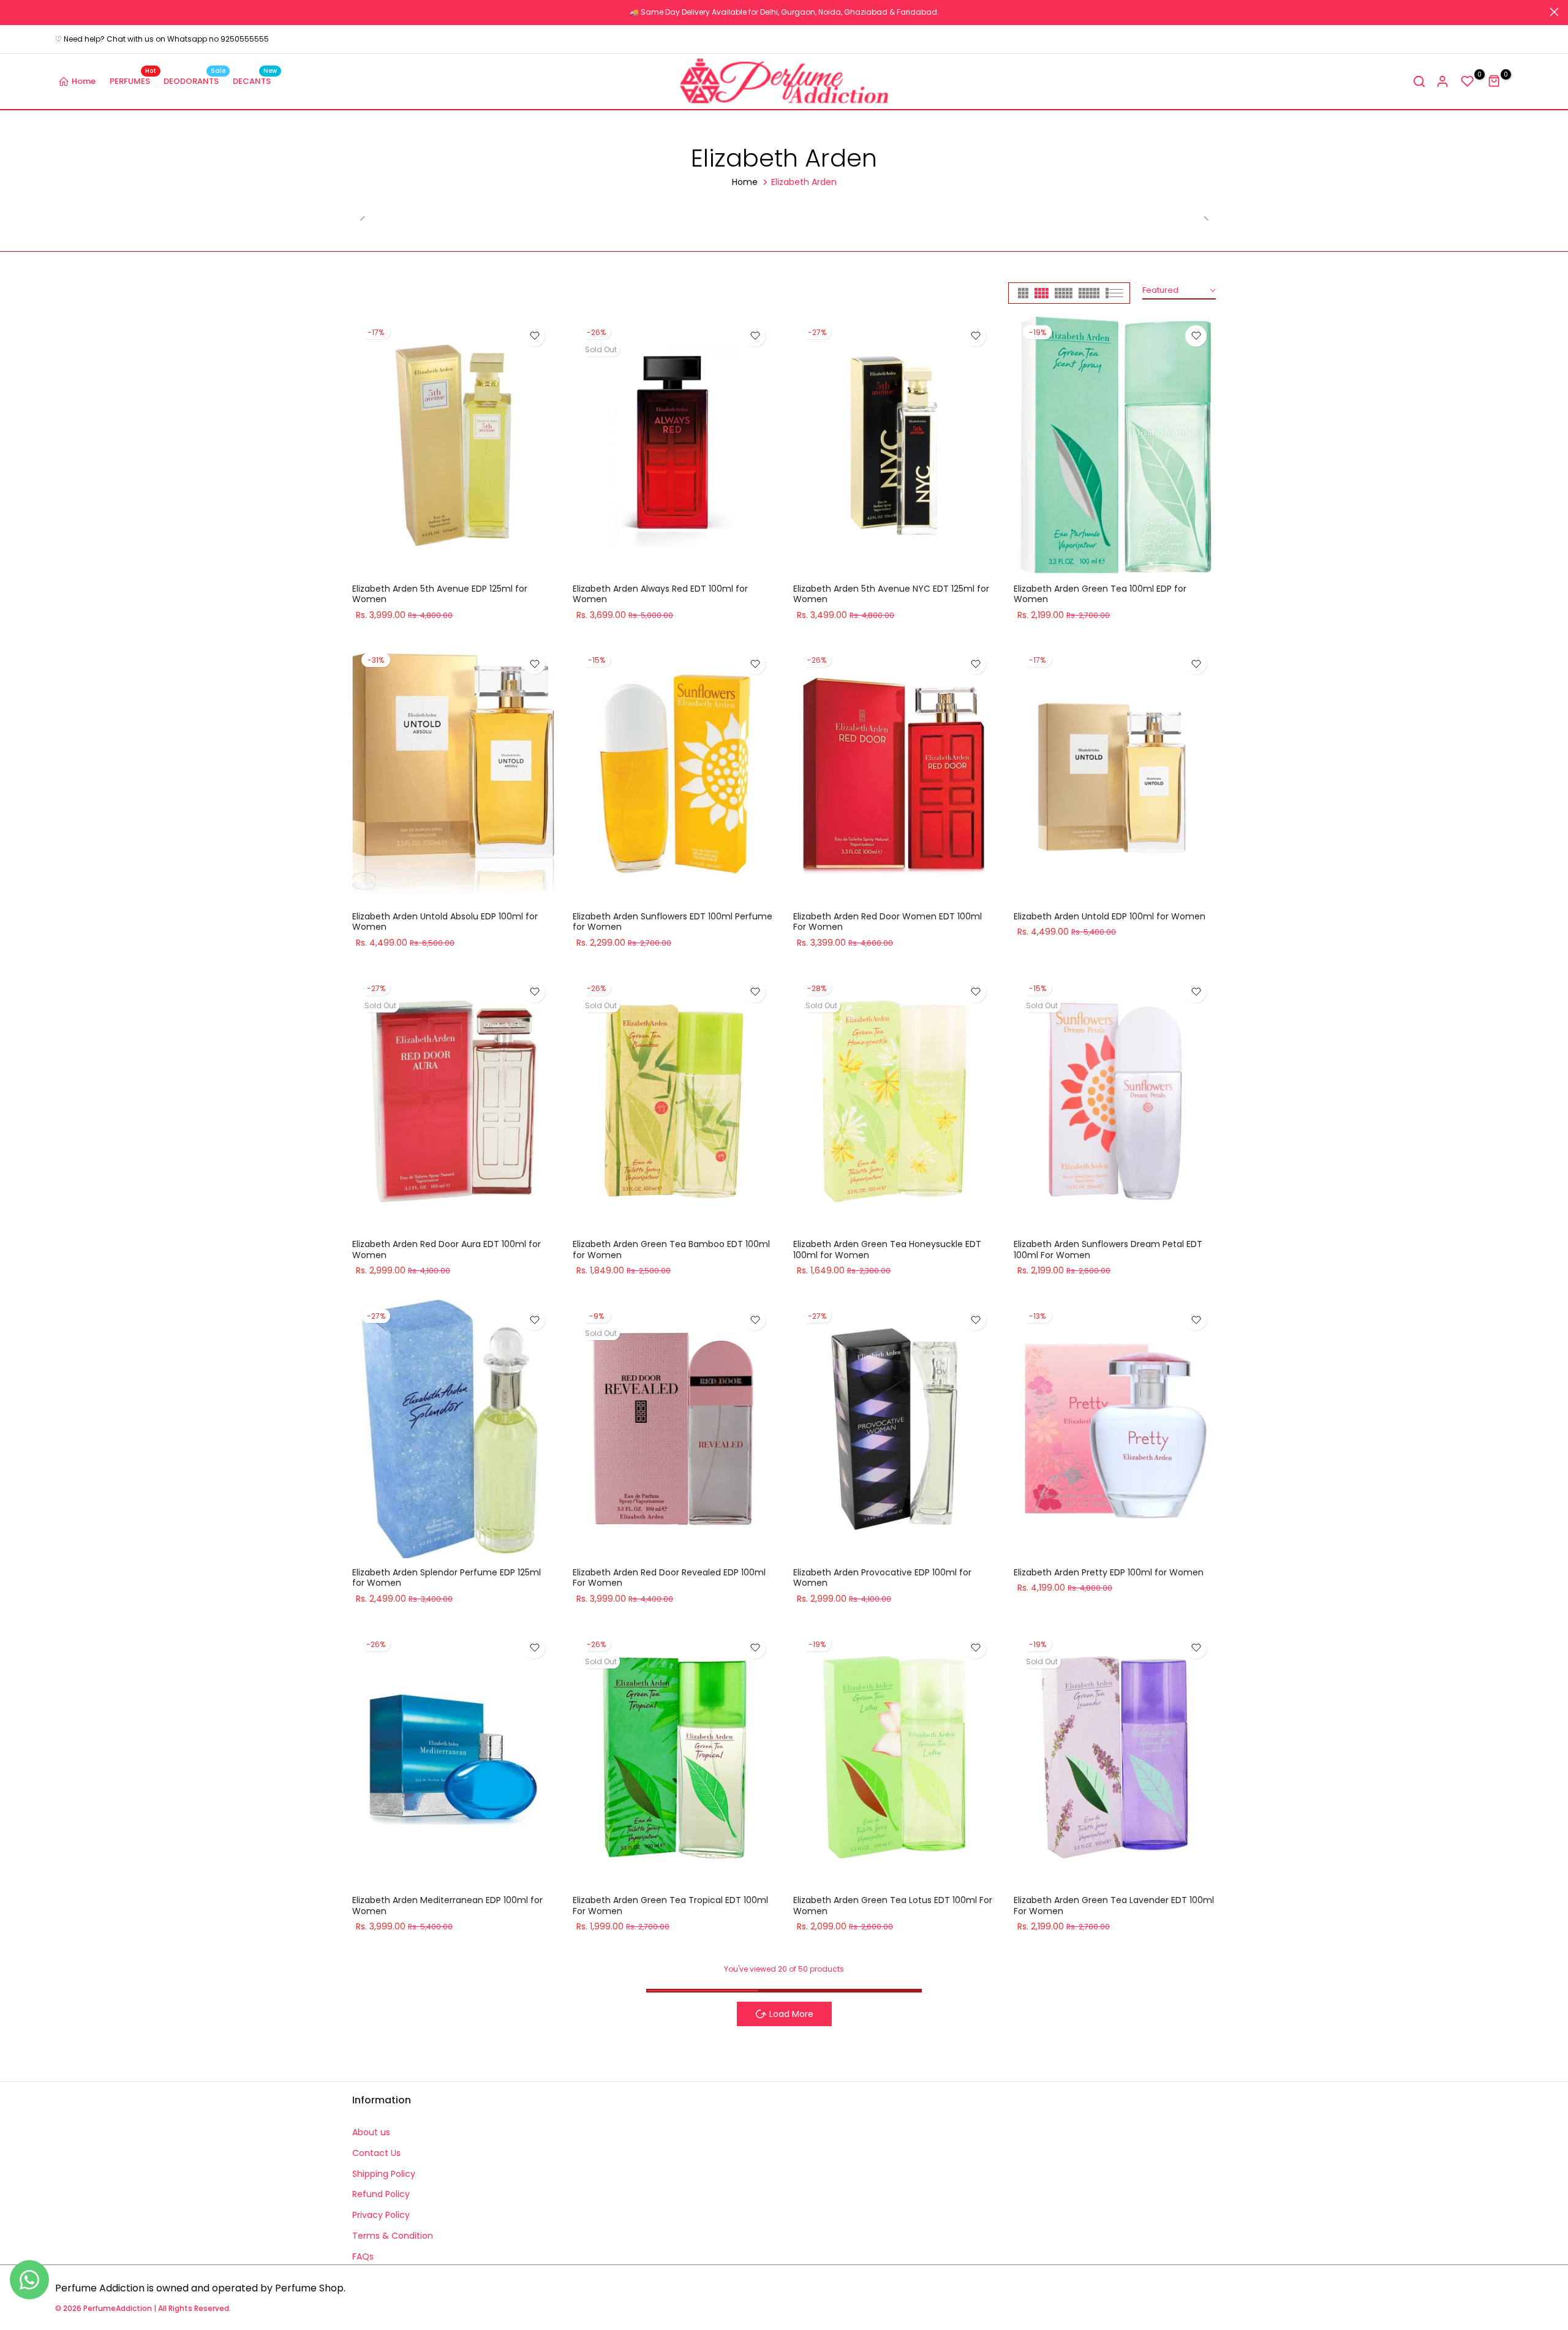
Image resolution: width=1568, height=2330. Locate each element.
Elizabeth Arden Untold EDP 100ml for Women (1110, 916)
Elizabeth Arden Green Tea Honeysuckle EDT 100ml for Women (887, 1250)
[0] (1468, 81)
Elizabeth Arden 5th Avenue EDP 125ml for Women (440, 594)
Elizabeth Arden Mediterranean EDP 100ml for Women (447, 1906)
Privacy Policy (381, 2215)
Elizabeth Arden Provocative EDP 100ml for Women (882, 1578)
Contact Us (376, 2153)
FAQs (363, 2256)
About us (371, 2132)
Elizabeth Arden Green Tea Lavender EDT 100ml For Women (1114, 1906)
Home (84, 81)
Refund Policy (381, 2194)
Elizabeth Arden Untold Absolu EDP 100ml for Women (445, 922)
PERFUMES (133, 81)
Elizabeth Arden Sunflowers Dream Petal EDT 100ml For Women (1108, 1250)
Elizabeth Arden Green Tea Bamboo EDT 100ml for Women (671, 1250)
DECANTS (255, 81)
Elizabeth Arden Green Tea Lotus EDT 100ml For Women (893, 1906)
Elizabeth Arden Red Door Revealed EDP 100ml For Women (669, 1578)
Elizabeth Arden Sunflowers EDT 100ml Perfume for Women (673, 922)
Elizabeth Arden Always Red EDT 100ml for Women (660, 594)
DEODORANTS (194, 81)
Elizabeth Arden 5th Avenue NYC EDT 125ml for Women (891, 594)
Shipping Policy (384, 2174)
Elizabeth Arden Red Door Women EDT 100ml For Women (888, 922)
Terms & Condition (393, 2236)
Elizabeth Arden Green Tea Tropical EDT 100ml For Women (670, 1906)
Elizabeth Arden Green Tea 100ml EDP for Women (1100, 594)
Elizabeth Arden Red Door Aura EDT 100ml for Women (447, 1250)
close (14, 12)
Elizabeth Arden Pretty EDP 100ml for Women (1109, 1572)
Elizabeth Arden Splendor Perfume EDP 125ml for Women (447, 1578)
